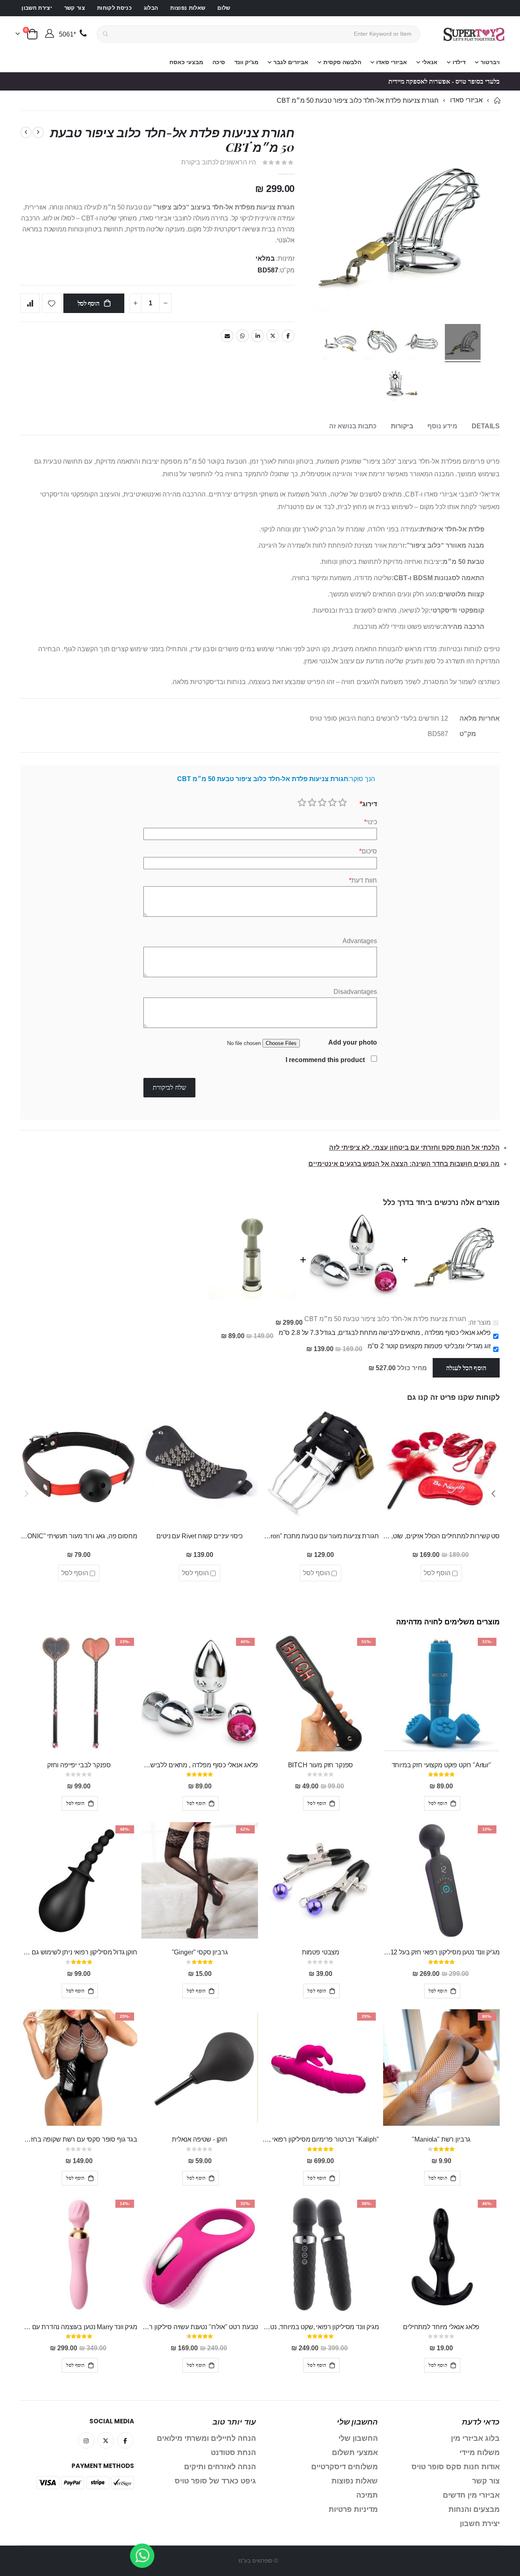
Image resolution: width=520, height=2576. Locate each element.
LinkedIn (258, 336)
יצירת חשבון (37, 8)
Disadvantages (355, 992)
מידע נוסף (442, 426)
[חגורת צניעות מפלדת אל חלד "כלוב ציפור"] (422, 343)
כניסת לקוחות (114, 8)
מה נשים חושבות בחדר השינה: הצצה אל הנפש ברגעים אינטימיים (404, 1164)
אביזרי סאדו (466, 100)
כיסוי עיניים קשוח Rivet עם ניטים (199, 1536)
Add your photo (353, 1042)
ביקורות (402, 426)
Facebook (288, 336)
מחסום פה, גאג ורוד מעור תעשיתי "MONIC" (79, 1536)
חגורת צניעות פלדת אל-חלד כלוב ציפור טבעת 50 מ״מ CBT (385, 1319)
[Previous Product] (38, 132)
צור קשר (75, 8)
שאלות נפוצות (188, 8)
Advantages (360, 941)
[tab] (486, 426)
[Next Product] (26, 132)
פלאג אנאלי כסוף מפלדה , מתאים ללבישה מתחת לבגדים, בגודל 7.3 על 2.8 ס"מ (385, 1333)
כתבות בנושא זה (353, 426)
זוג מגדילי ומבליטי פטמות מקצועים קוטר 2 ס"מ (429, 1346)
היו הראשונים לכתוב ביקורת (219, 162)
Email (227, 336)
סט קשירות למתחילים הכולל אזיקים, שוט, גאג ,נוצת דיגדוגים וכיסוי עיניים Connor (442, 1536)
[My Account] (49, 34)
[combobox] (258, 34)
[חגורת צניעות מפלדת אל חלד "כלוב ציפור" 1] (463, 343)
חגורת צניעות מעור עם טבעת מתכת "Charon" (321, 1536)
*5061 (67, 34)
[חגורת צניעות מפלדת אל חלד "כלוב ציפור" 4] (402, 384)
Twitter (273, 336)
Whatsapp (243, 336)
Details (486, 426)
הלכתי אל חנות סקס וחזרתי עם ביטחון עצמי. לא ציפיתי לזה (414, 1148)
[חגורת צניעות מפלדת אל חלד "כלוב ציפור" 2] (381, 343)
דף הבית (497, 100)
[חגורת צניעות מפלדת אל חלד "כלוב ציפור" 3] (341, 343)
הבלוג (151, 8)
